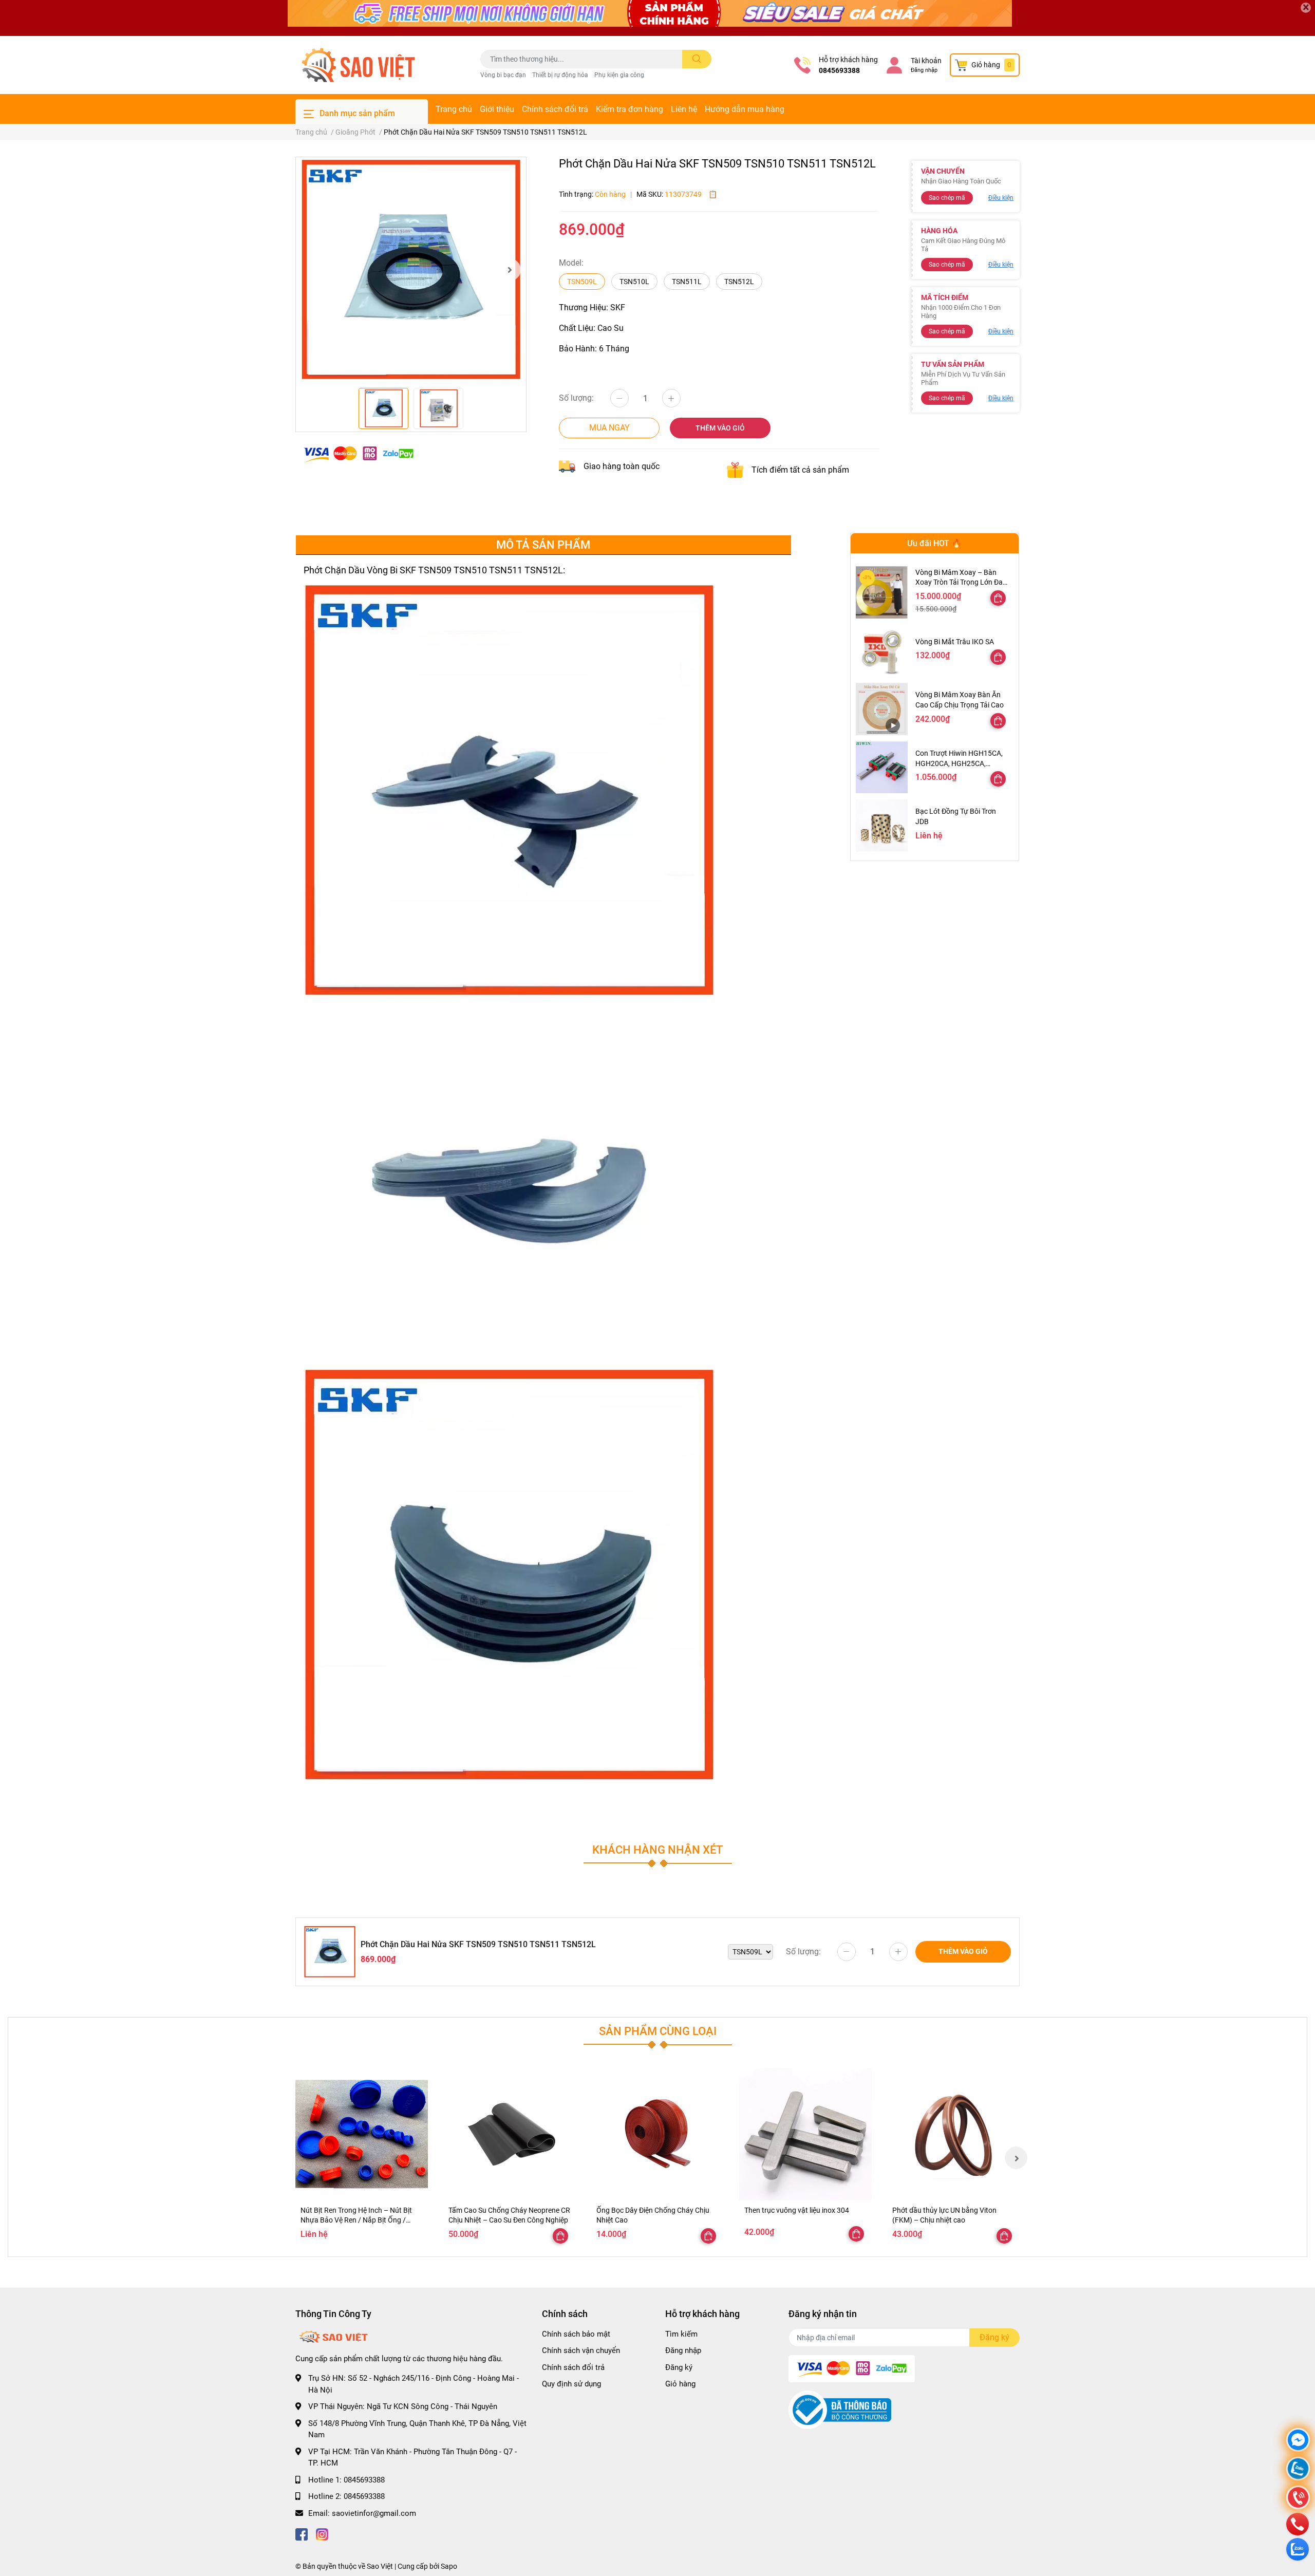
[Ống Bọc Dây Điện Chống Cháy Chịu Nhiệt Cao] (657, 2134)
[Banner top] (657, 18)
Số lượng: (576, 398)
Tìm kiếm (681, 2334)
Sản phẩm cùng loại (658, 2031)
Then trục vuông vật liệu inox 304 (797, 2210)
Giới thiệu (497, 109)
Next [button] (510, 270)
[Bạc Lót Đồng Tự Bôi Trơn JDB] (882, 825)
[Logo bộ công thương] (840, 2410)
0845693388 (839, 70)
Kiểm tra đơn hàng (630, 109)
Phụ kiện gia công (619, 75)
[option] (411, 270)
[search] (697, 59)
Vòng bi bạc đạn (503, 75)
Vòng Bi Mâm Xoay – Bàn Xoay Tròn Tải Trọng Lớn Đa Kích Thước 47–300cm (959, 582)
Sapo (449, 2566)
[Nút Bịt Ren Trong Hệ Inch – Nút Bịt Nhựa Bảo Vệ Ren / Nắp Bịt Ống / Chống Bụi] (362, 2134)
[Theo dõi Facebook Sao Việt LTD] (302, 2534)
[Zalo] (1298, 2470)
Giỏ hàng (680, 2384)
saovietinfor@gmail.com (374, 2513)
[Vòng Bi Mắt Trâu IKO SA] (882, 651)
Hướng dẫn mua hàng (745, 109)
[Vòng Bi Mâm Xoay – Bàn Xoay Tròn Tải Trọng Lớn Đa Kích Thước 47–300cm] (882, 592)
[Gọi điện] (1298, 2499)
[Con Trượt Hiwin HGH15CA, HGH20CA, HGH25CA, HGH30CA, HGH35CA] (882, 767)
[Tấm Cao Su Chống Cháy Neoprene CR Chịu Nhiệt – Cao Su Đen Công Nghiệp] (510, 2134)
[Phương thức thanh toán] (359, 453)
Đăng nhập (924, 70)
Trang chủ (454, 109)
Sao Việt (380, 2566)
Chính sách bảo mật (576, 2334)
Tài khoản (926, 61)
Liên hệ (684, 109)
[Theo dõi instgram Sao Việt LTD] (322, 2534)
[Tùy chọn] (998, 598)
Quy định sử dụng (571, 2384)
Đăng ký (679, 2367)
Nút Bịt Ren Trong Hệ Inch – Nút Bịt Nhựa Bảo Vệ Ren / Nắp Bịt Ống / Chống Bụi (356, 2220)
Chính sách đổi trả (555, 109)
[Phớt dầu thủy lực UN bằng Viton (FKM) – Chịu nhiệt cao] (953, 2134)
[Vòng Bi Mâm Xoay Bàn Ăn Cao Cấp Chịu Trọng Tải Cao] (882, 709)
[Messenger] (1298, 2441)
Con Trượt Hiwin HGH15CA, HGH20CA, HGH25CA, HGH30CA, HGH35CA (959, 763)
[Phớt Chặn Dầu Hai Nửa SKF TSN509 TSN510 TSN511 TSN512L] (411, 270)
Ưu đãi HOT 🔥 (934, 543)
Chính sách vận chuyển (581, 2350)
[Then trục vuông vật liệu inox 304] (805, 2134)
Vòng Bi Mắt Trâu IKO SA (955, 642)
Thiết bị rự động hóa (560, 75)
